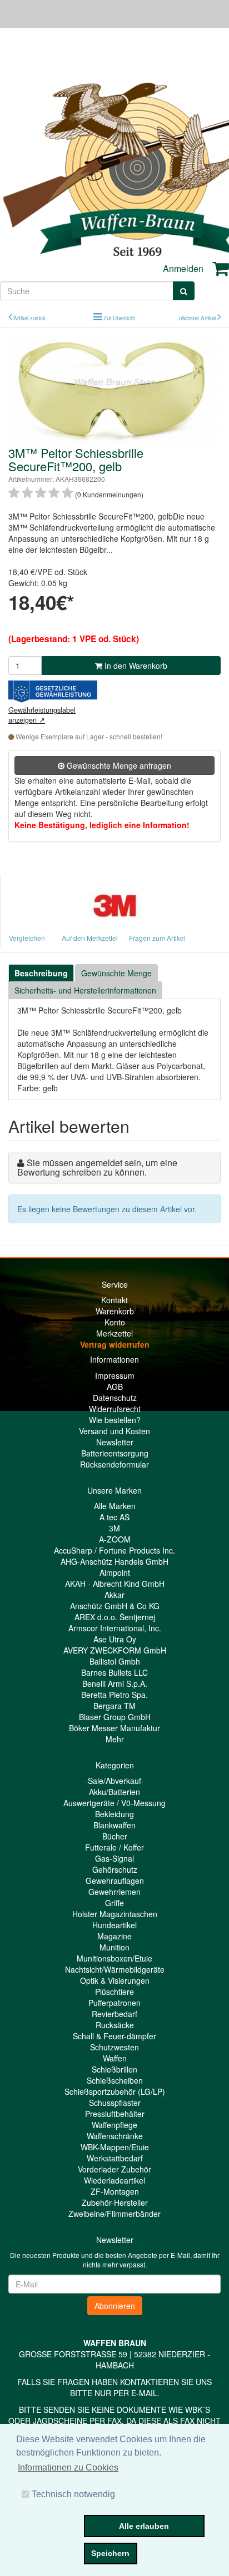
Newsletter (115, 1442)
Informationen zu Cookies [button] (68, 2467)
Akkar (114, 1595)
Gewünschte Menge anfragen (118, 765)
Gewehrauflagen (115, 1881)
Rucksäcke (115, 2025)
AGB (115, 1387)
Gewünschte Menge (116, 973)
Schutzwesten (114, 2047)
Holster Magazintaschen (115, 1914)
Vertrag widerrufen (115, 1344)
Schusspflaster (115, 2103)
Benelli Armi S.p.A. (115, 1683)
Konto (115, 1322)
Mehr (115, 1739)
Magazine (114, 1936)
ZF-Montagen (115, 2191)
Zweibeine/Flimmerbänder (114, 2214)
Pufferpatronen (114, 2003)
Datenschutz (115, 1398)
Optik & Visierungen (115, 1980)
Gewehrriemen (114, 1892)
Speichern (110, 2553)
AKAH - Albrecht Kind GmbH (115, 1584)
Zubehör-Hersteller (115, 2202)
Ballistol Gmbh (115, 1661)
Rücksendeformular (114, 1464)
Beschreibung (41, 973)
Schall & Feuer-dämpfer (114, 2036)
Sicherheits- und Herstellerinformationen (85, 990)
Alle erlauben (144, 2526)
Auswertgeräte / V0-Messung (114, 1803)
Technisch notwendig (73, 2494)
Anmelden (183, 268)
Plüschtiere (114, 1992)
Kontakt (114, 1300)
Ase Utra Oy (115, 1639)
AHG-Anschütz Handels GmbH (114, 1561)
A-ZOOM (115, 1539)
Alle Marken (115, 1506)
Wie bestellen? (115, 1420)
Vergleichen (27, 938)
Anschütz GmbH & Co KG (115, 1606)
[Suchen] (184, 291)
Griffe (114, 1903)
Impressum (115, 1375)
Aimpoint (115, 1572)
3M (114, 1528)
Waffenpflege (114, 2125)
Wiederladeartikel (114, 2180)
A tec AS (114, 1517)
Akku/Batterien (114, 1792)
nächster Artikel (198, 318)
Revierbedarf (114, 2014)
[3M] (115, 902)
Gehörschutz (115, 1869)
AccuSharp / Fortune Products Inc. (114, 1550)
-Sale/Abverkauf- (114, 1781)
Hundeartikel (114, 1925)
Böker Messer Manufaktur (114, 1728)
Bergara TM (114, 1706)
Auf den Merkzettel (90, 938)
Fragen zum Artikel (157, 938)
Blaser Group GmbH (115, 1717)
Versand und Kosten (114, 1431)
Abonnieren (115, 2306)
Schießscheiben (115, 2080)
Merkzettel (114, 1333)
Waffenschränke (115, 2136)
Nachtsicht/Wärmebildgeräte (115, 1969)
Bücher (115, 1836)
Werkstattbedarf (115, 2158)
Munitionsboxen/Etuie (114, 1958)
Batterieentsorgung (115, 1453)
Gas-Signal (114, 1858)
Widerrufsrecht (115, 1409)
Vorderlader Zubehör (114, 2169)
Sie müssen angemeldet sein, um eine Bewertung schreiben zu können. (97, 1168)
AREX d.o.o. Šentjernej (115, 1617)
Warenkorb (115, 1311)
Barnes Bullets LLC (114, 1672)
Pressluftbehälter (115, 2114)
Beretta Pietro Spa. (114, 1695)
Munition (114, 1947)
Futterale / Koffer (114, 1847)
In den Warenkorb (135, 666)
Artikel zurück (29, 318)
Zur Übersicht (119, 318)
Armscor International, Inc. (115, 1628)
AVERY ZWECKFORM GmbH (115, 1650)
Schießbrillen (114, 2069)
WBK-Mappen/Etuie (115, 2147)
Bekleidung (114, 1814)
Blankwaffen (114, 1825)
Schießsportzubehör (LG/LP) (115, 2091)
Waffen (115, 2058)
